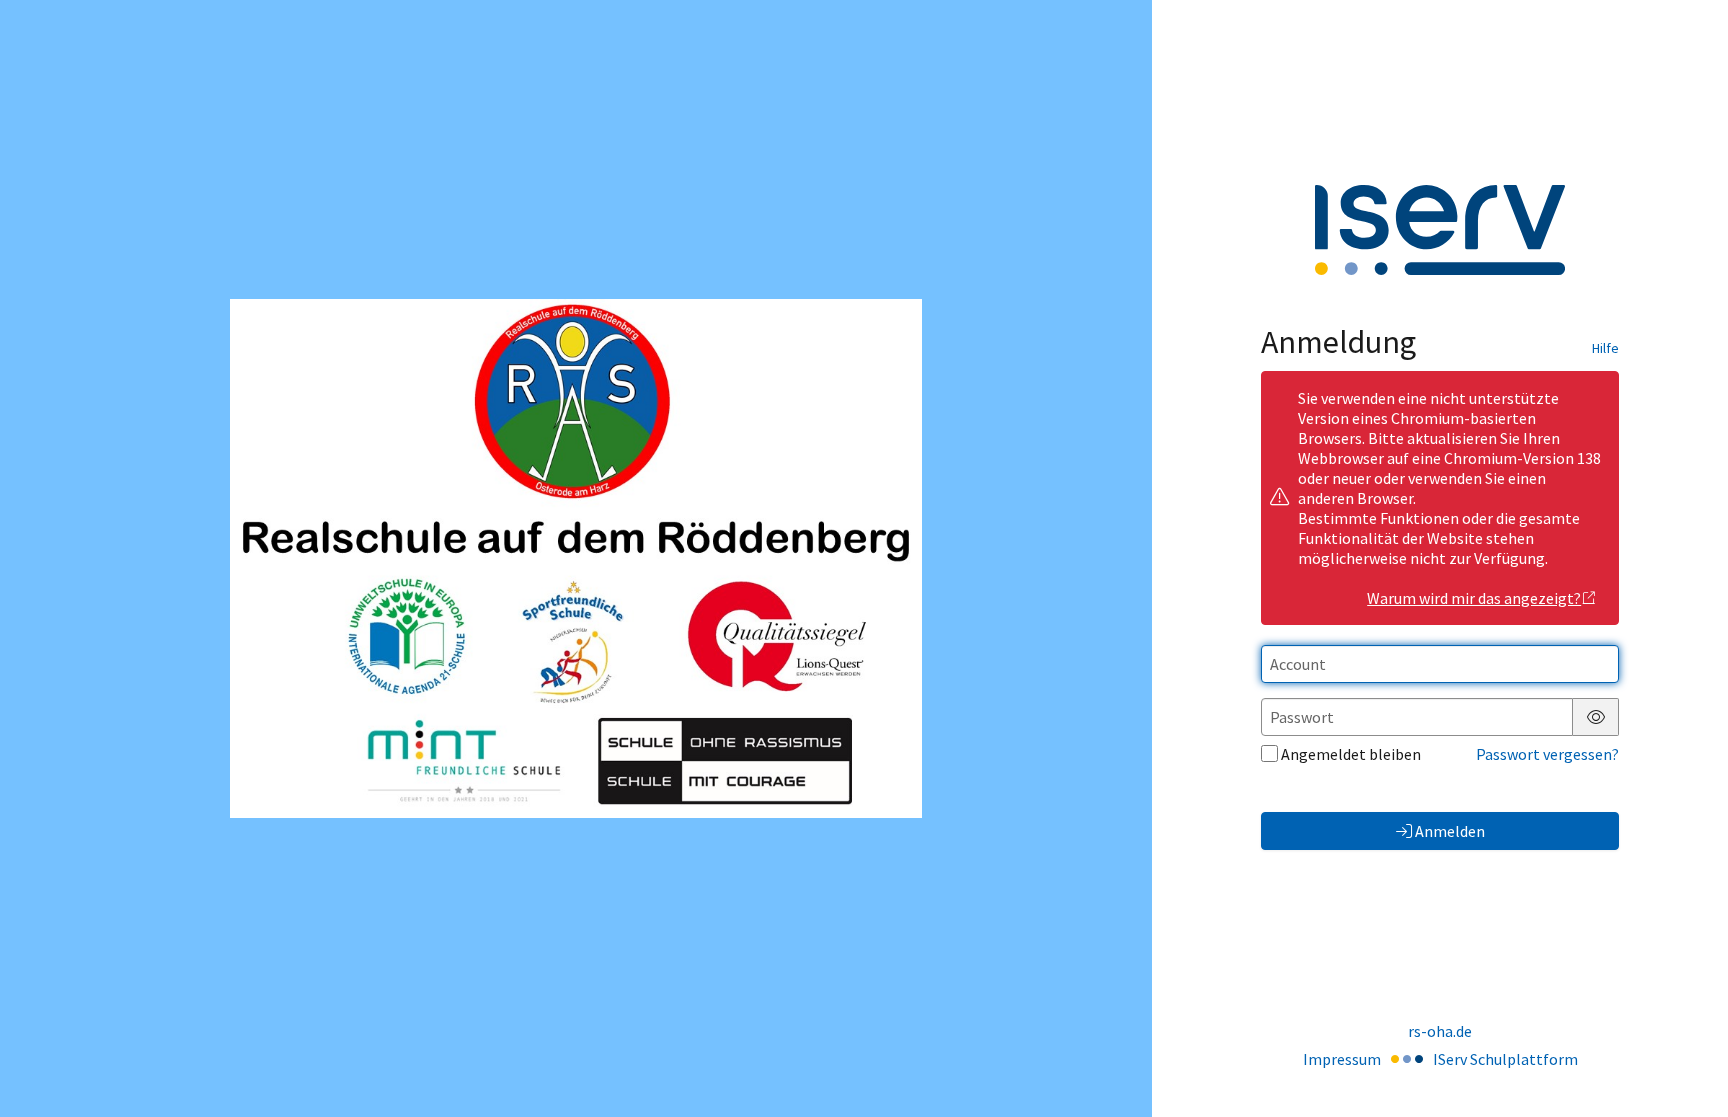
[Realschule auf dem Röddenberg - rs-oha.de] (575, 558)
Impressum (1342, 1059)
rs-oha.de (1440, 1031)
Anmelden (1450, 831)
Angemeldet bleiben (1351, 754)
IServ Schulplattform (1505, 1059)
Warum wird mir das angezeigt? (1474, 598)
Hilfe (1605, 348)
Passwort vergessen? (1547, 754)
